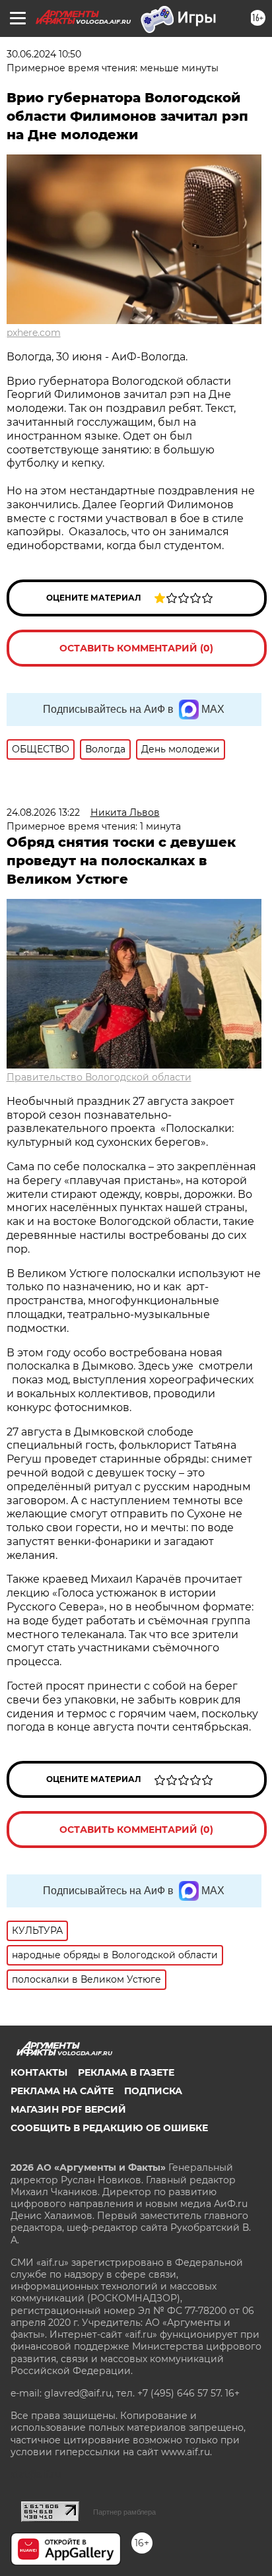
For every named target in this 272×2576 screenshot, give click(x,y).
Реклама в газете (126, 2072)
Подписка (153, 2091)
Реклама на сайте (62, 2091)
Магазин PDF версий (68, 2109)
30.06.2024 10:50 (44, 54)
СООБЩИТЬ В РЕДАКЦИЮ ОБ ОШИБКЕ (109, 2128)
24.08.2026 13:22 (43, 812)
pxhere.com (34, 333)
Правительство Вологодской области (99, 1077)
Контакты (39, 2072)
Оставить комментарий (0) (136, 648)
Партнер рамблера (124, 2512)
